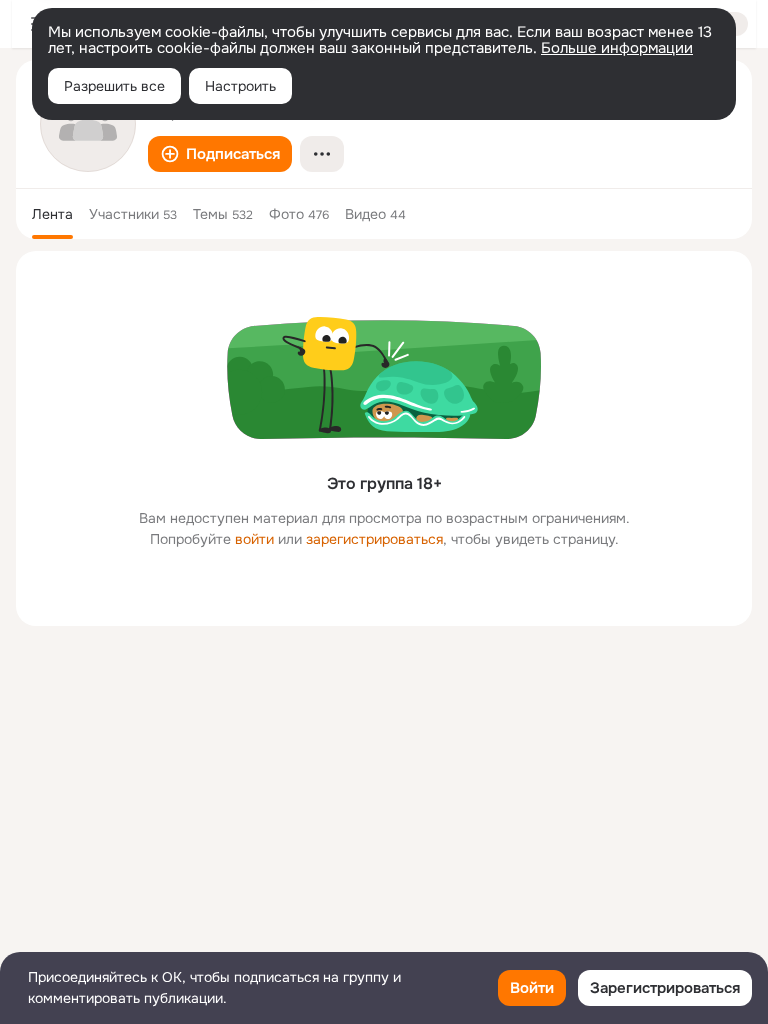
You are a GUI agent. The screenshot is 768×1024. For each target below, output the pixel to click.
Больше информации (617, 48)
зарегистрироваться (374, 539)
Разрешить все (114, 86)
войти (254, 539)
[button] (220, 154)
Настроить (240, 86)
